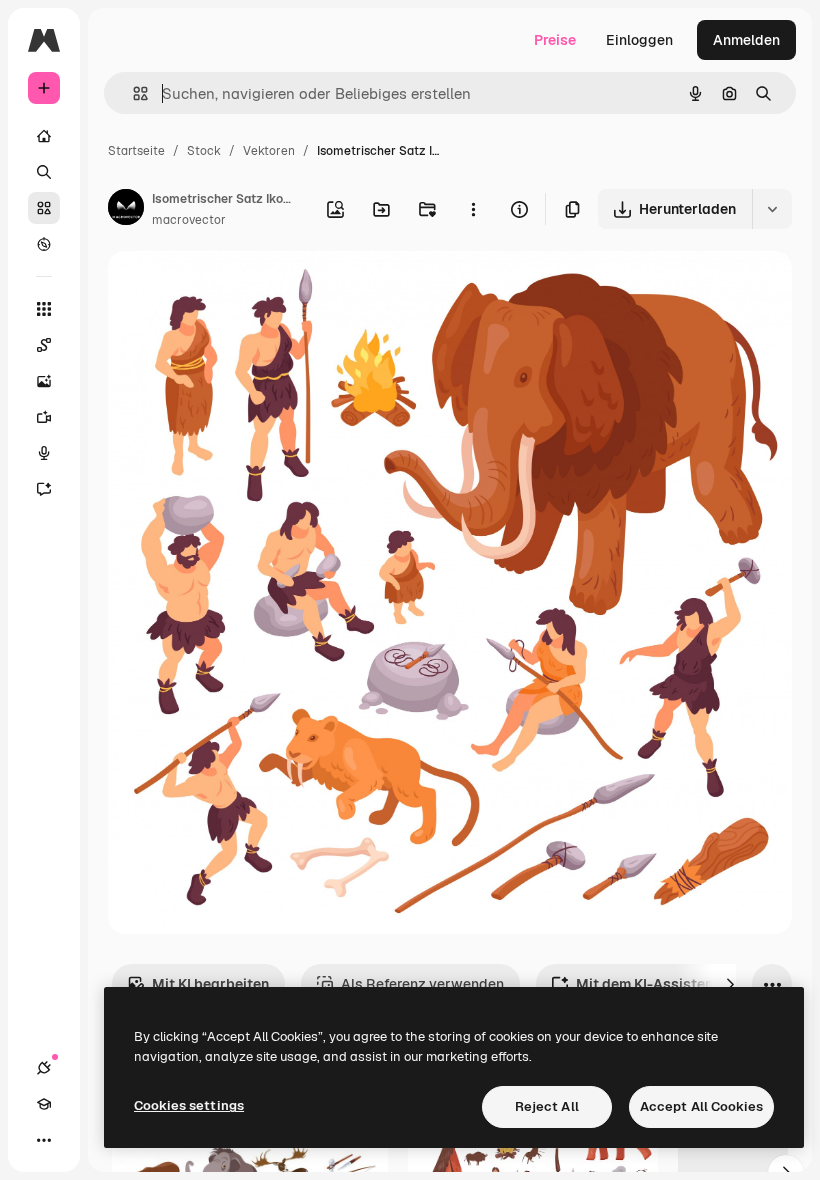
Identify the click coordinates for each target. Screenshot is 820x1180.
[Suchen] (44, 172)
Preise (555, 40)
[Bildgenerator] (44, 381)
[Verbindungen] (44, 1068)
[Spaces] (44, 345)
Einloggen (639, 40)
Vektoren (269, 151)
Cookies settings (189, 1105)
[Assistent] (44, 489)
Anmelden (746, 40)
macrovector (189, 220)
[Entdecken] (44, 244)
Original (236, 289)
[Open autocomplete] (132, 93)
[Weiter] (730, 984)
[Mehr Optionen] (473, 209)
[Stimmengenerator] (44, 453)
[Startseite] (44, 136)
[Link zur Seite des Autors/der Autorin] (126, 210)
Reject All (547, 1106)
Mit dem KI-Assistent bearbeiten (686, 984)
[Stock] (44, 208)
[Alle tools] (44, 309)
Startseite (136, 151)
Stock (204, 151)
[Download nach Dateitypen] (772, 209)
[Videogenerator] (44, 417)
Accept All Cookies (701, 1106)
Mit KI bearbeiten (210, 984)
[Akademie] (44, 1104)
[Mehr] (44, 1140)
